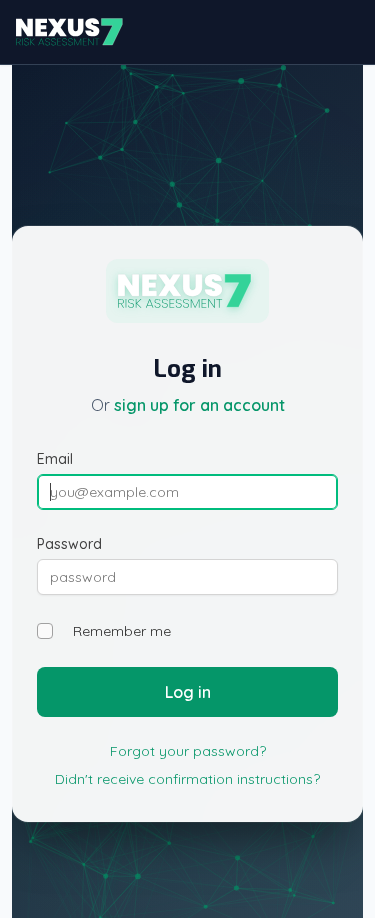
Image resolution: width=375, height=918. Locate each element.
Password (69, 544)
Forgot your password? (188, 751)
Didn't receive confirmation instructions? (187, 779)
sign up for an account (199, 405)
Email (55, 459)
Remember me (122, 631)
